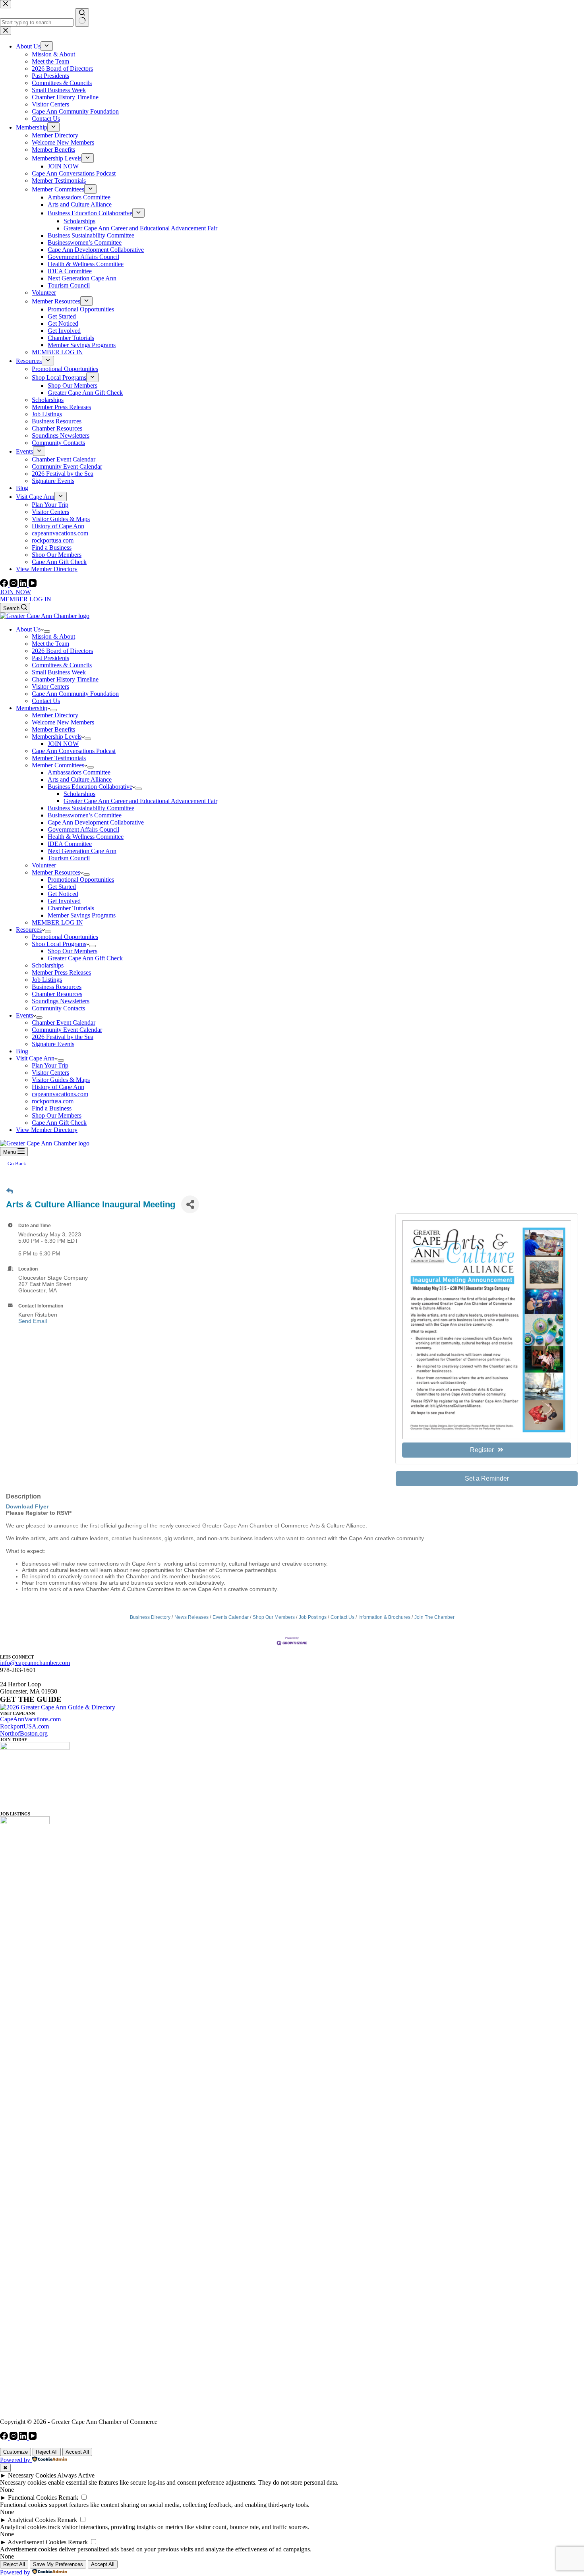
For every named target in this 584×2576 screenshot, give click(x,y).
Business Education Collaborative (90, 787)
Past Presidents (50, 658)
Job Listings (47, 980)
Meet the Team (50, 644)
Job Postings (313, 1617)
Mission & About (53, 636)
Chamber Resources (57, 994)
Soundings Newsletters (61, 1001)
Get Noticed (63, 894)
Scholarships (79, 794)
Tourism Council (69, 858)
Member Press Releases (61, 972)
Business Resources (57, 987)
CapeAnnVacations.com (30, 1719)
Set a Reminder (487, 1478)
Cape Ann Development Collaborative (96, 822)
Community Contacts (58, 1008)
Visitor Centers (50, 686)
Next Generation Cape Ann (82, 851)
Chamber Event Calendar (64, 1022)
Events (24, 1015)
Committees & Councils (62, 665)
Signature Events (53, 1044)
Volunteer (44, 865)
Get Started (62, 887)
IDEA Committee (70, 844)
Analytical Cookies (32, 2520)
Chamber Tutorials (71, 908)
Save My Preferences (58, 2564)
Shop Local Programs (59, 944)
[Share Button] (190, 1204)
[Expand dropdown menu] (47, 631)
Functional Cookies (32, 2498)
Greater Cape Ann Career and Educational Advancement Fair (140, 801)
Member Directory (55, 715)
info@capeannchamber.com (35, 1663)
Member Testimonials (59, 758)
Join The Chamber (434, 1617)
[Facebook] (5, 585)
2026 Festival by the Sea (63, 1037)
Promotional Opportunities (81, 880)
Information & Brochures (384, 1617)
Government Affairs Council (83, 829)
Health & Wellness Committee (86, 837)
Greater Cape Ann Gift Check (85, 958)
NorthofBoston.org (24, 1733)
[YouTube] (33, 585)
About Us (28, 629)
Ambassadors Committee (79, 772)
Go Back (17, 1163)
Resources (29, 930)
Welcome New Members (63, 722)
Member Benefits (53, 729)
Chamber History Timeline (65, 679)
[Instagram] (14, 585)
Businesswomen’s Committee (85, 815)
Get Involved (64, 901)
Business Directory (150, 1617)
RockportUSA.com (24, 1726)
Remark (68, 2498)
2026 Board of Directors (62, 651)
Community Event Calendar (67, 1030)
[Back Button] (10, 1191)
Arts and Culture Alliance (80, 779)
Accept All (77, 2452)
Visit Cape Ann (35, 1058)
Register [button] (482, 1450)
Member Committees (58, 765)
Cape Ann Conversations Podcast (74, 751)
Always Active (76, 2475)
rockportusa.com (53, 1101)
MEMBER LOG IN (26, 599)
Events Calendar (231, 1617)
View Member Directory (47, 1130)
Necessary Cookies (32, 2475)
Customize (15, 2452)
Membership (32, 708)
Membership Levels (57, 737)
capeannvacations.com (60, 1094)
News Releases (191, 1617)
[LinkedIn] (24, 585)
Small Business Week (59, 672)
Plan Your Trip (50, 1065)
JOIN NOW (15, 592)
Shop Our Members (73, 951)
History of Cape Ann (58, 1087)
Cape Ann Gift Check (59, 1123)
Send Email (33, 1321)
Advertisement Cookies (37, 2542)
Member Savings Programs (82, 915)
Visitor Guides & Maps (61, 1080)
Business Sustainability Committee (91, 808)
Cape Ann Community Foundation (75, 694)
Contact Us (46, 701)
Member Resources (56, 872)
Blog (22, 1051)
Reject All (47, 2452)
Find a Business (52, 1108)
